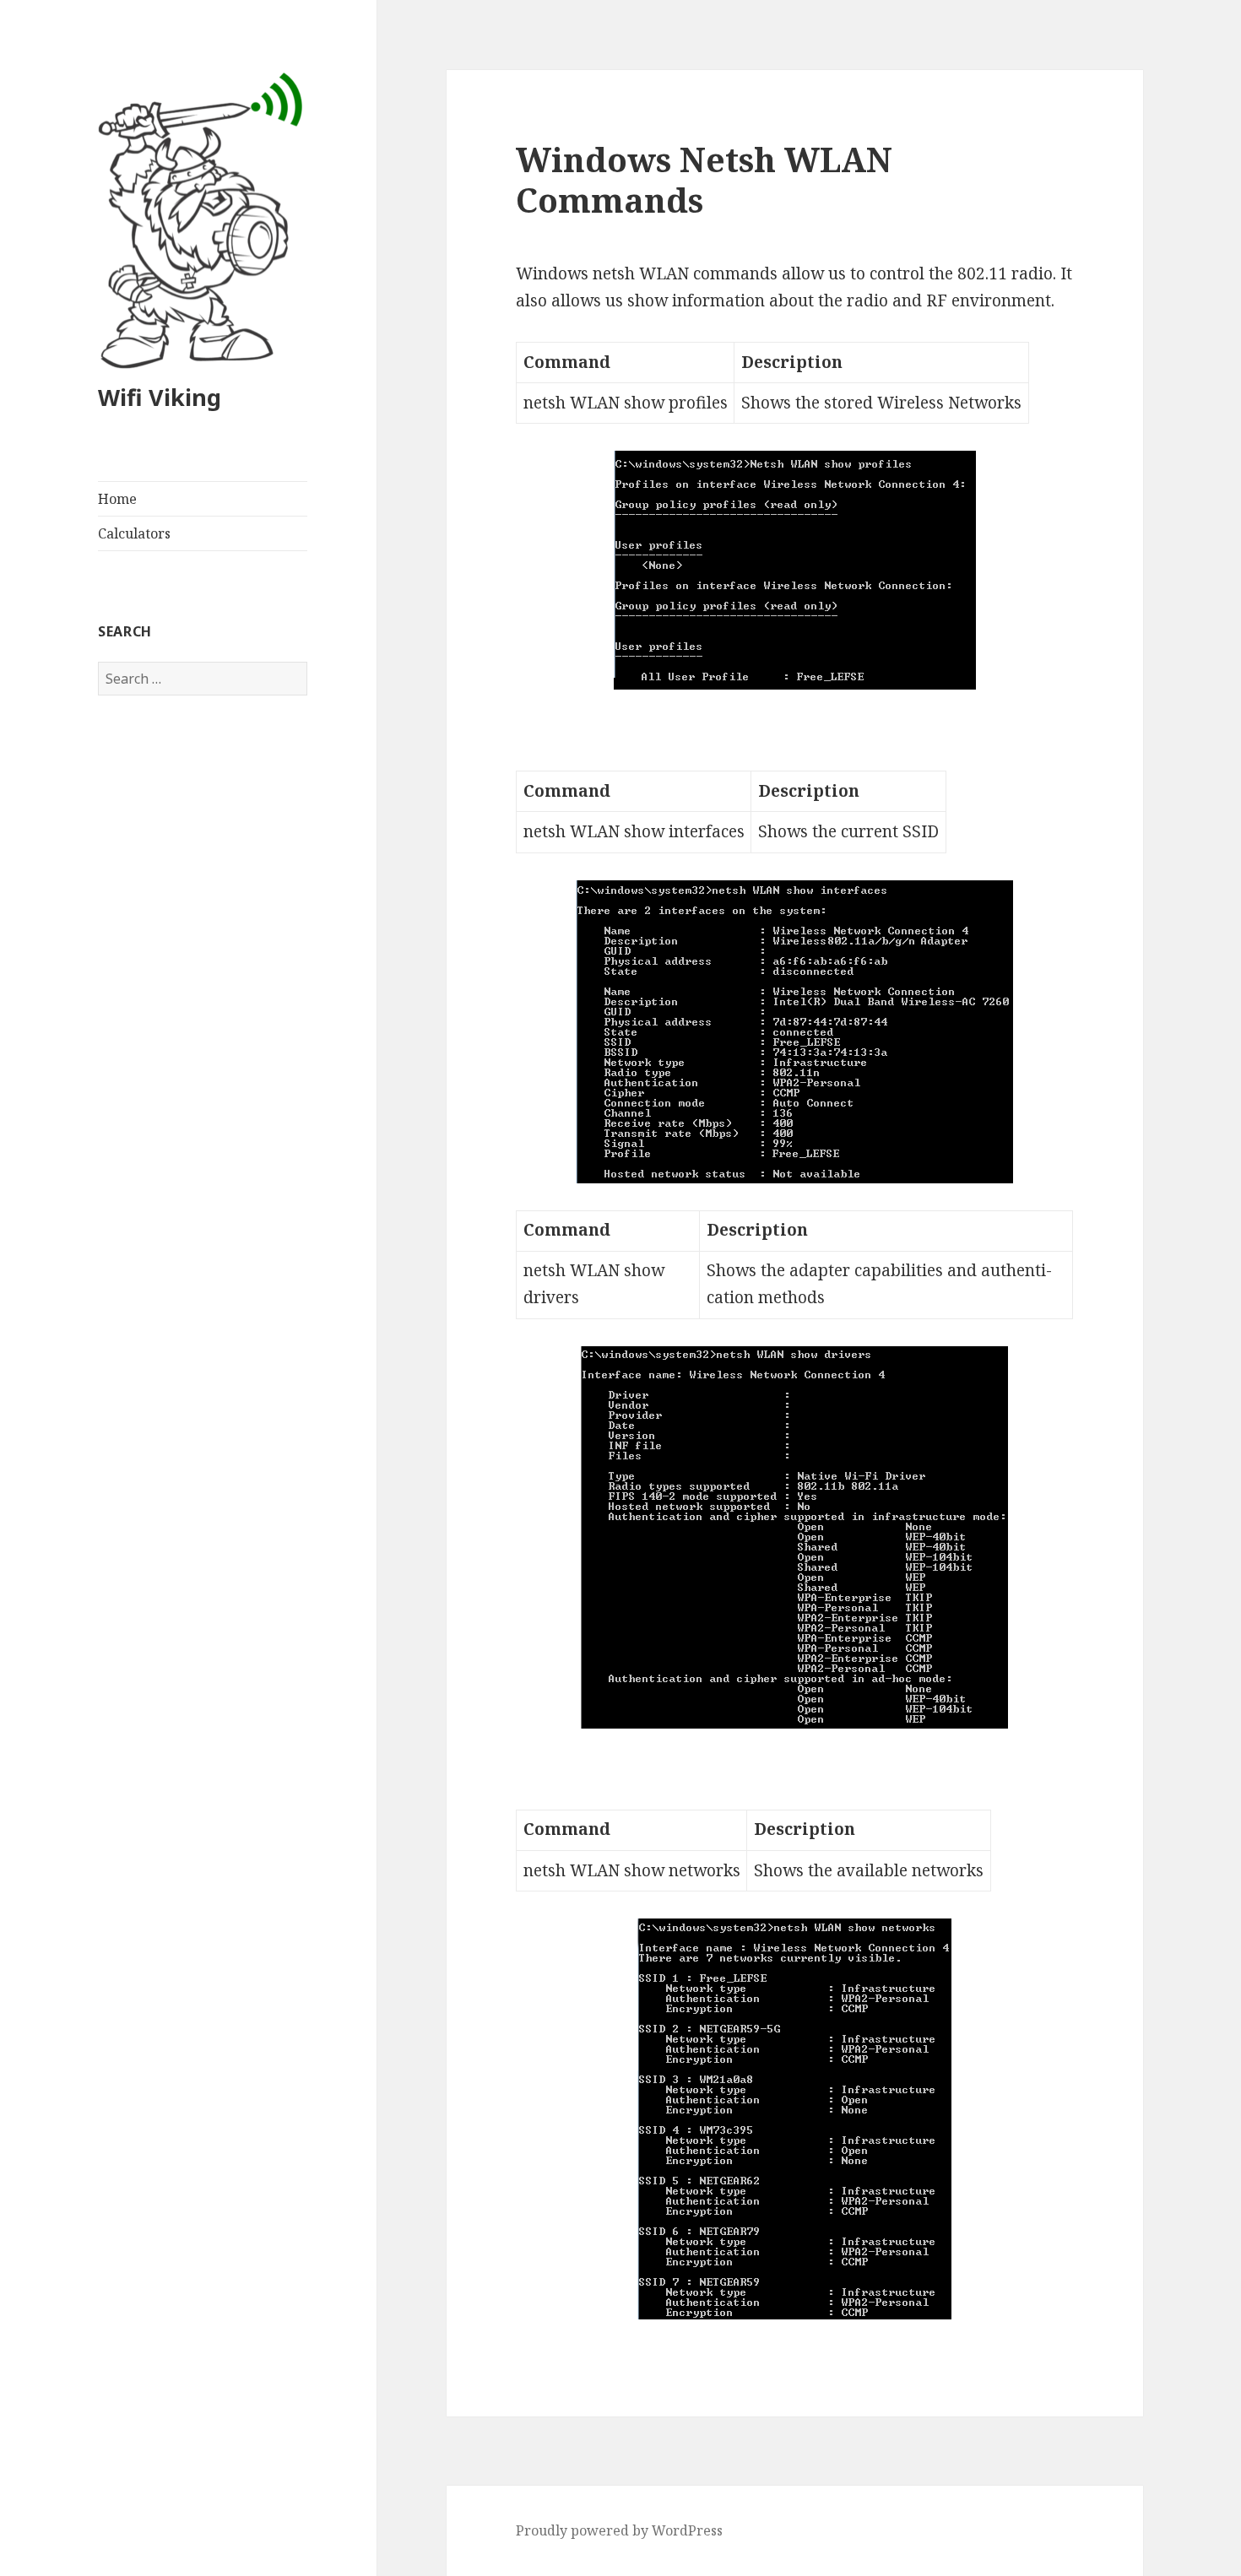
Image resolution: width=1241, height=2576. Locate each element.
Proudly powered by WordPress (619, 2530)
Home (117, 499)
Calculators (134, 533)
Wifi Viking (160, 397)
